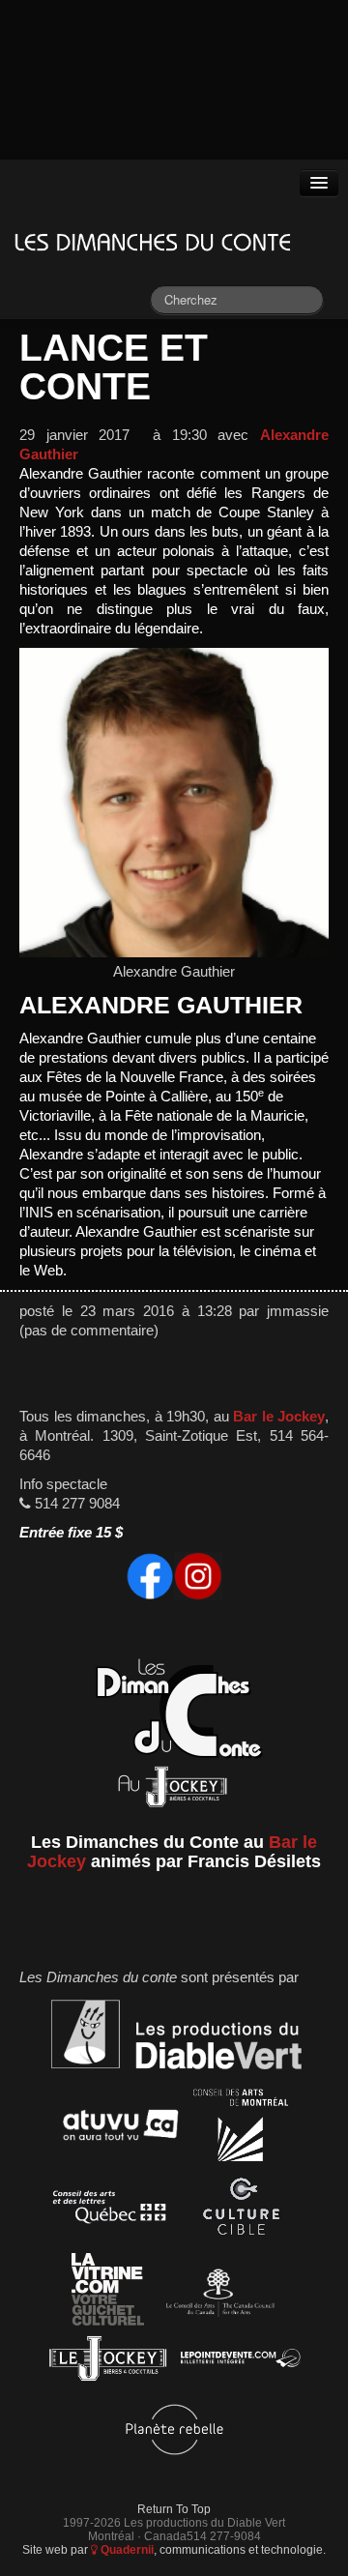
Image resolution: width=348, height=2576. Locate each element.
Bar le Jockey (279, 1417)
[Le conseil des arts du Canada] (217, 2292)
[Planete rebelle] (174, 2432)
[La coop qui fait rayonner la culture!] (241, 2210)
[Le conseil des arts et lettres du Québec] (110, 2210)
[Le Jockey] (108, 2362)
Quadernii (126, 2549)
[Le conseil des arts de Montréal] (241, 2128)
